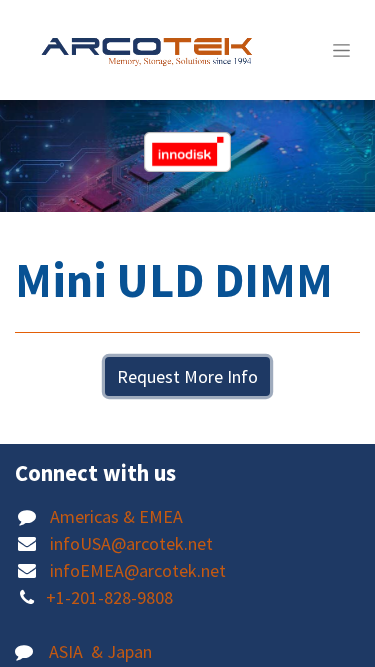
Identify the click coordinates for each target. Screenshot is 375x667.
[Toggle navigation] (341, 50)
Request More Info (187, 376)
